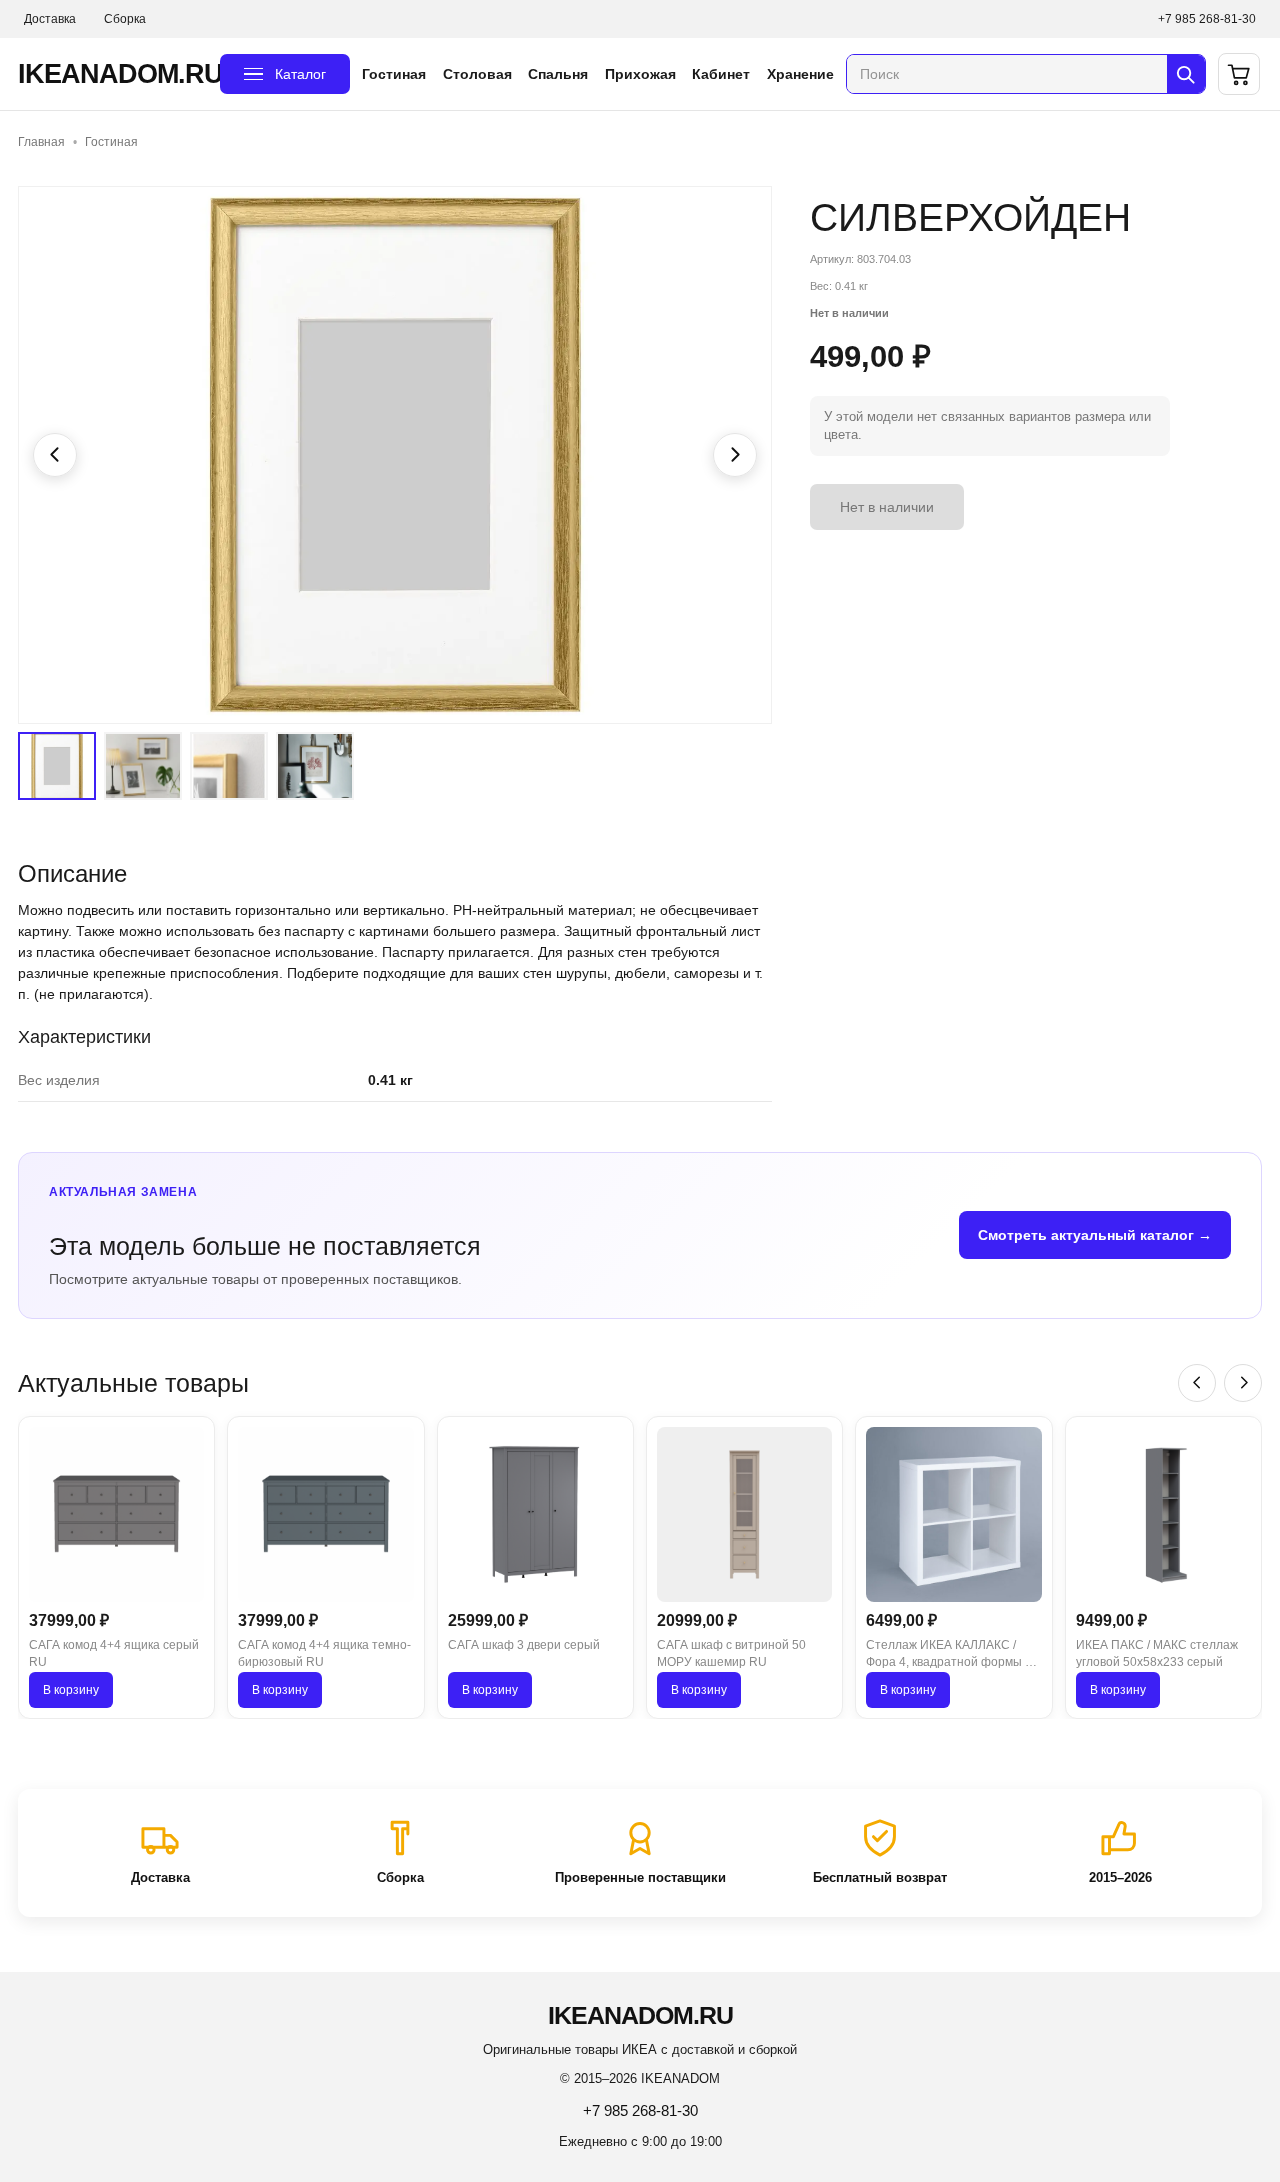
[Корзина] (1239, 74)
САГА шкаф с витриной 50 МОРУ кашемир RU (731, 1653)
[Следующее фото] (735, 455)
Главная (41, 142)
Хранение (800, 74)
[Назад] (1197, 1383)
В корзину (71, 1690)
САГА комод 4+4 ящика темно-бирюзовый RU (324, 1653)
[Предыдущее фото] (55, 455)
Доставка (50, 19)
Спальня (558, 74)
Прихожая (640, 74)
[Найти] (1186, 74)
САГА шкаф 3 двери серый (524, 1645)
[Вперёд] (1243, 1383)
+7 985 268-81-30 (1207, 19)
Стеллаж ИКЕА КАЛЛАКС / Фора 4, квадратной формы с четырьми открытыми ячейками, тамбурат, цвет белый (948, 1655)
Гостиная (394, 74)
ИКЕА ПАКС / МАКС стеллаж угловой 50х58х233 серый (1157, 1653)
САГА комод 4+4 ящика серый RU (114, 1653)
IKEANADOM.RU (113, 74)
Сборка (125, 19)
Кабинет (721, 74)
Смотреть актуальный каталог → (1095, 1235)
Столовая (477, 74)
